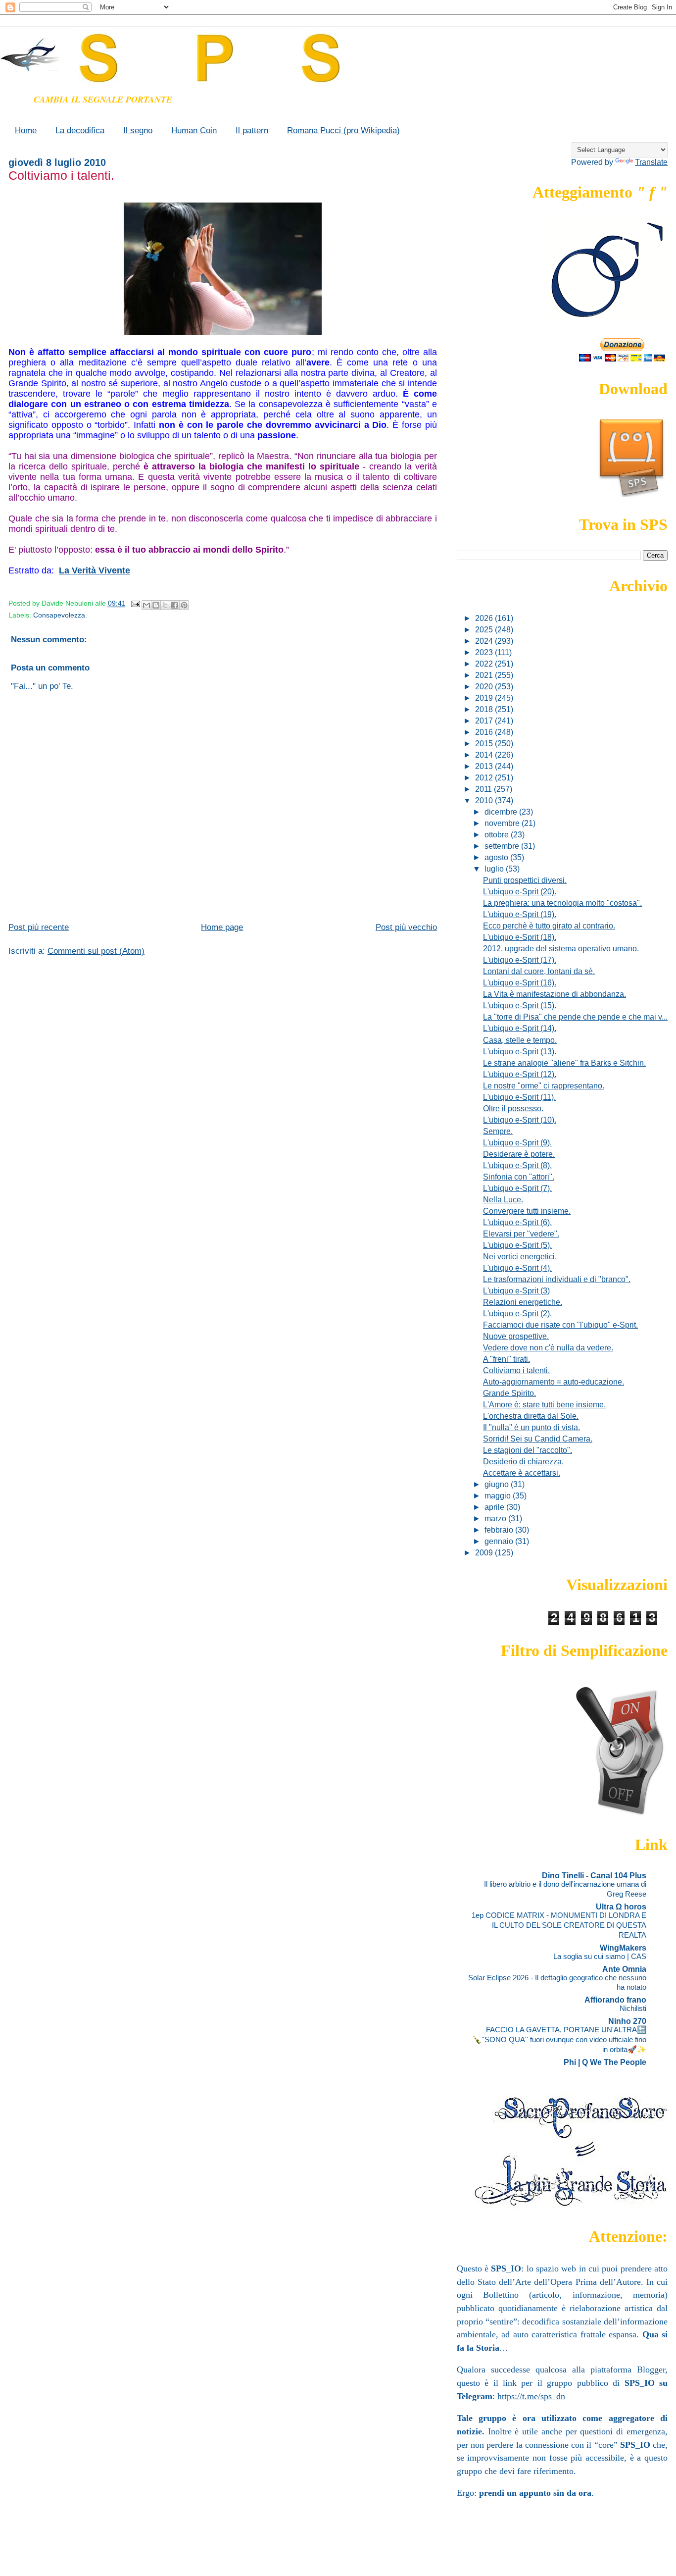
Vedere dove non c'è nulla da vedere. (548, 1347)
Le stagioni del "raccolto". (528, 1450)
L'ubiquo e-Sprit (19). (520, 914)
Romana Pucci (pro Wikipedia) (343, 130)
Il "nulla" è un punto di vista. (531, 1427)
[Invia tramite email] (146, 605)
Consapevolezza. (60, 615)
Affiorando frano (615, 2000)
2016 (485, 732)
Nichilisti (633, 2008)
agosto (497, 857)
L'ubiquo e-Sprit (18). (520, 937)
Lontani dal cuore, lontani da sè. (539, 971)
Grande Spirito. (509, 1393)
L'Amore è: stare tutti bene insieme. (544, 1404)
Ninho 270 (627, 2021)
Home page (222, 927)
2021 (485, 675)
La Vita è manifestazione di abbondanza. (555, 994)
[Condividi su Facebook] (175, 605)
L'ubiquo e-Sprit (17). (520, 960)
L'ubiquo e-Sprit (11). (519, 1097)
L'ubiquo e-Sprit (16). (520, 982)
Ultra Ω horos (621, 1906)
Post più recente (39, 927)
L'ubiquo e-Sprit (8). (517, 1165)
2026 (485, 618)
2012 (485, 777)
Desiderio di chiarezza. (523, 1461)
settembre (503, 846)
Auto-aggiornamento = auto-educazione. (554, 1382)
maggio (499, 1495)
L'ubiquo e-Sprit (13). (520, 1051)
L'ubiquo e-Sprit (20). (520, 891)
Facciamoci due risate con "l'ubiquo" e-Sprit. (560, 1325)
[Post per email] (135, 603)
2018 (485, 709)
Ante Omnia (624, 1969)
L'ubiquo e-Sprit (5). (517, 1245)
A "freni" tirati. (507, 1359)
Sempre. (498, 1131)
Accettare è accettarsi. (522, 1473)
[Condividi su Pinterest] (184, 605)
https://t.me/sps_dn (531, 2396)
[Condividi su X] (165, 605)
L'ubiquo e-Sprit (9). (517, 1142)
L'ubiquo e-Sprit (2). (517, 1313)
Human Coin (194, 130)
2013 (485, 766)
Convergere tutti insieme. (527, 1211)
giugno (498, 1484)
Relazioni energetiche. (523, 1302)
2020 (485, 686)
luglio (495, 869)
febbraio (500, 1530)
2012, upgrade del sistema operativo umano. (561, 948)
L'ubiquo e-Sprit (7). (517, 1188)
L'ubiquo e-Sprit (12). (520, 1074)
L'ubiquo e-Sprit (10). (520, 1120)
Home (26, 130)
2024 (485, 641)
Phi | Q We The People (605, 2062)
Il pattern (252, 130)
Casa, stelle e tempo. (520, 1040)
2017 (485, 721)
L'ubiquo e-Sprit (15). (520, 1005)
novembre (503, 823)
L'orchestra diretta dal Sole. (531, 1416)
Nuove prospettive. (516, 1336)
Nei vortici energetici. (520, 1256)
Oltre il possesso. (513, 1108)
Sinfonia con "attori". (519, 1177)
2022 (485, 664)
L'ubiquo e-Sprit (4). (517, 1268)
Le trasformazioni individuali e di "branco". (557, 1279)
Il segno (138, 130)
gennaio (500, 1541)
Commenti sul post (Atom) (96, 951)
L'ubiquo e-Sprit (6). (517, 1222)
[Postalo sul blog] (156, 605)
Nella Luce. (503, 1199)
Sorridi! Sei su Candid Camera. (538, 1439)
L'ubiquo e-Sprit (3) (516, 1290)
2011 (484, 789)
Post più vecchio (406, 927)
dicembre (502, 812)
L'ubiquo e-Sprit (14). (520, 1028)
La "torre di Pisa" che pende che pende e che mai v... (575, 1017)
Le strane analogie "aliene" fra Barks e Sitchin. (564, 1063)
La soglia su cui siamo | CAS (600, 1956)
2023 (485, 652)
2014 (485, 755)
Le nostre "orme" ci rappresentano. (544, 1085)
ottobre (498, 834)
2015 (485, 743)
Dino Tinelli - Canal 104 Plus (594, 1875)
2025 (485, 629)
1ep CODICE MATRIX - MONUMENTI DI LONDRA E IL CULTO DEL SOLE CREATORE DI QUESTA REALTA (559, 1925)
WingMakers (623, 1948)
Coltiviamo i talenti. (516, 1370)
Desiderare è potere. (519, 1154)
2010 (485, 800)
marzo (496, 1518)
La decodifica (80, 130)
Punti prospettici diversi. (525, 880)
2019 (485, 698)
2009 (485, 1552)
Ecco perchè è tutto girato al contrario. (549, 926)
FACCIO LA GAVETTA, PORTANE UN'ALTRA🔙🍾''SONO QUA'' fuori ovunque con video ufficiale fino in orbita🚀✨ (559, 2039)
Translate (651, 162)
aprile (495, 1507)
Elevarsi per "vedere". (521, 1234)
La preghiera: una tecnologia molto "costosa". (562, 903)
